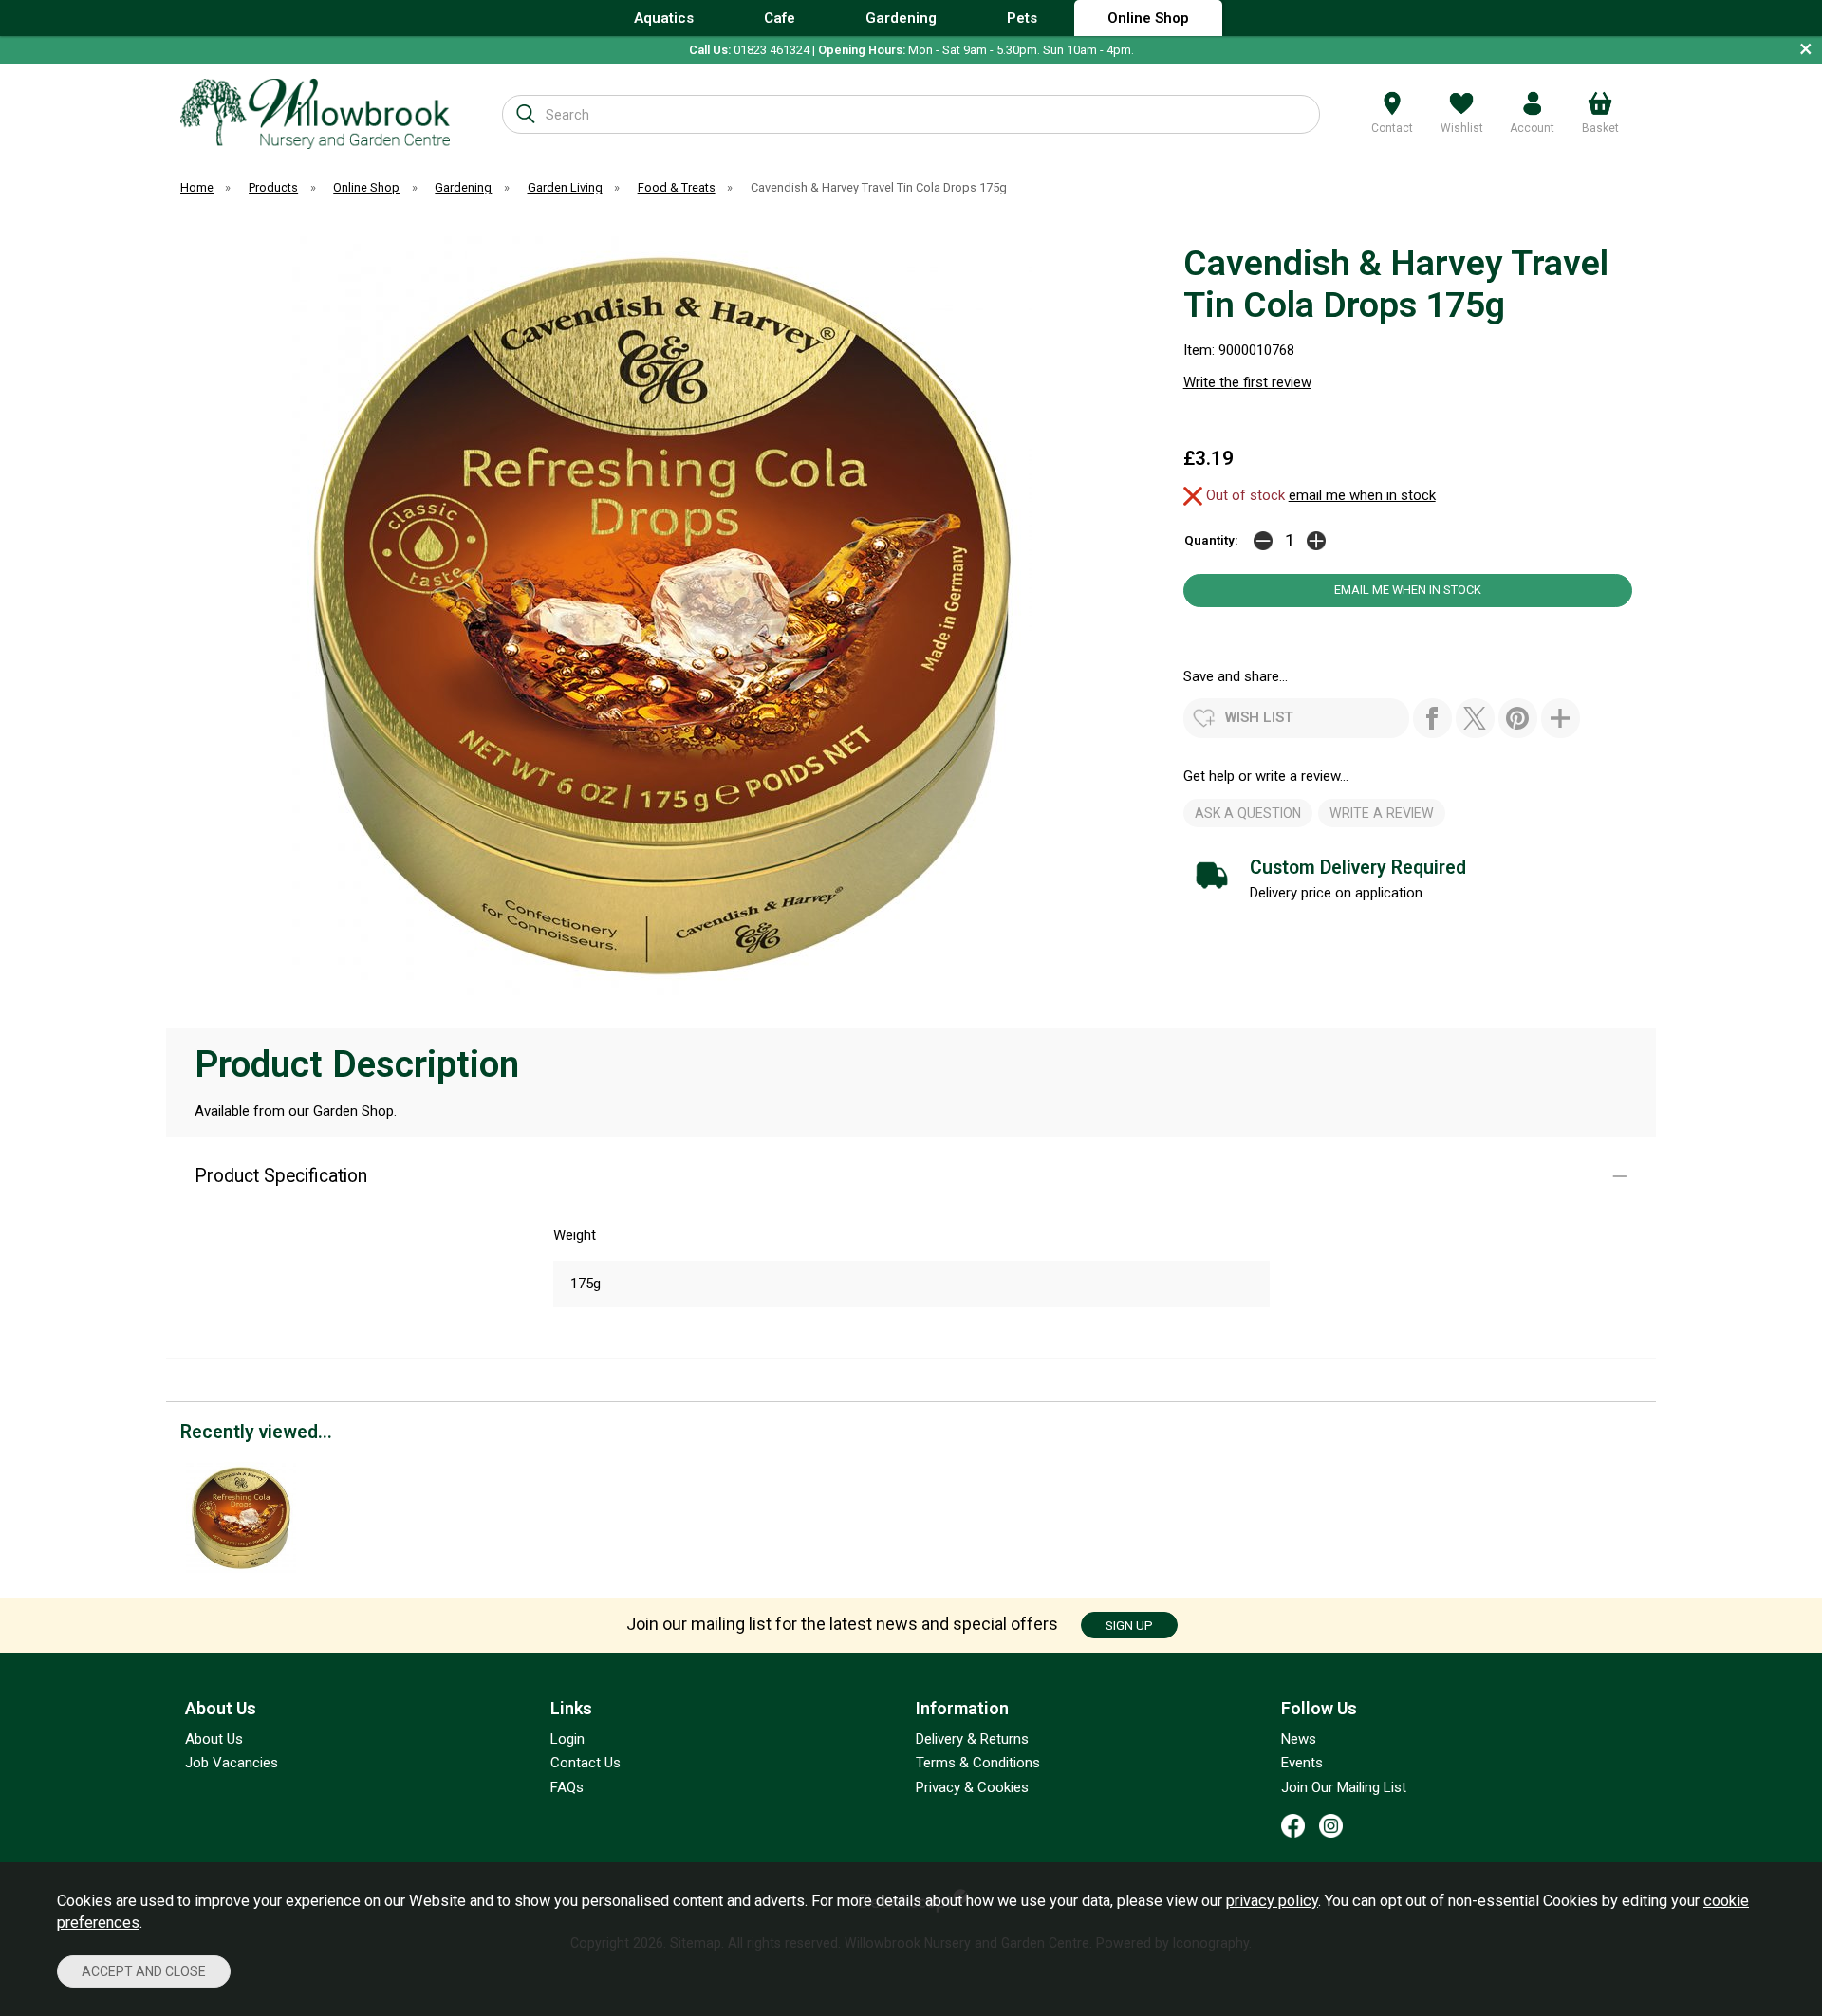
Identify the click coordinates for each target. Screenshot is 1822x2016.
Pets (1022, 18)
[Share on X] (1475, 718)
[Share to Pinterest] (1518, 718)
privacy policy (1272, 1901)
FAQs (567, 1787)
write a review (1382, 813)
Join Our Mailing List (1344, 1787)
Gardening (901, 18)
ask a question (1248, 813)
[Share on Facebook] (1432, 718)
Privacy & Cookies (972, 1787)
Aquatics (664, 18)
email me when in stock (1362, 495)
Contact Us (586, 1763)
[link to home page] (315, 113)
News (1299, 1739)
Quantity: (1211, 540)
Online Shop (1148, 18)
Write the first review (1247, 382)
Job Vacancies (232, 1763)
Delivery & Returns (972, 1739)
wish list (1259, 717)
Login (567, 1739)
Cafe (780, 18)
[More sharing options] (1561, 718)
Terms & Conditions (978, 1763)
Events (1302, 1763)
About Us (214, 1739)
